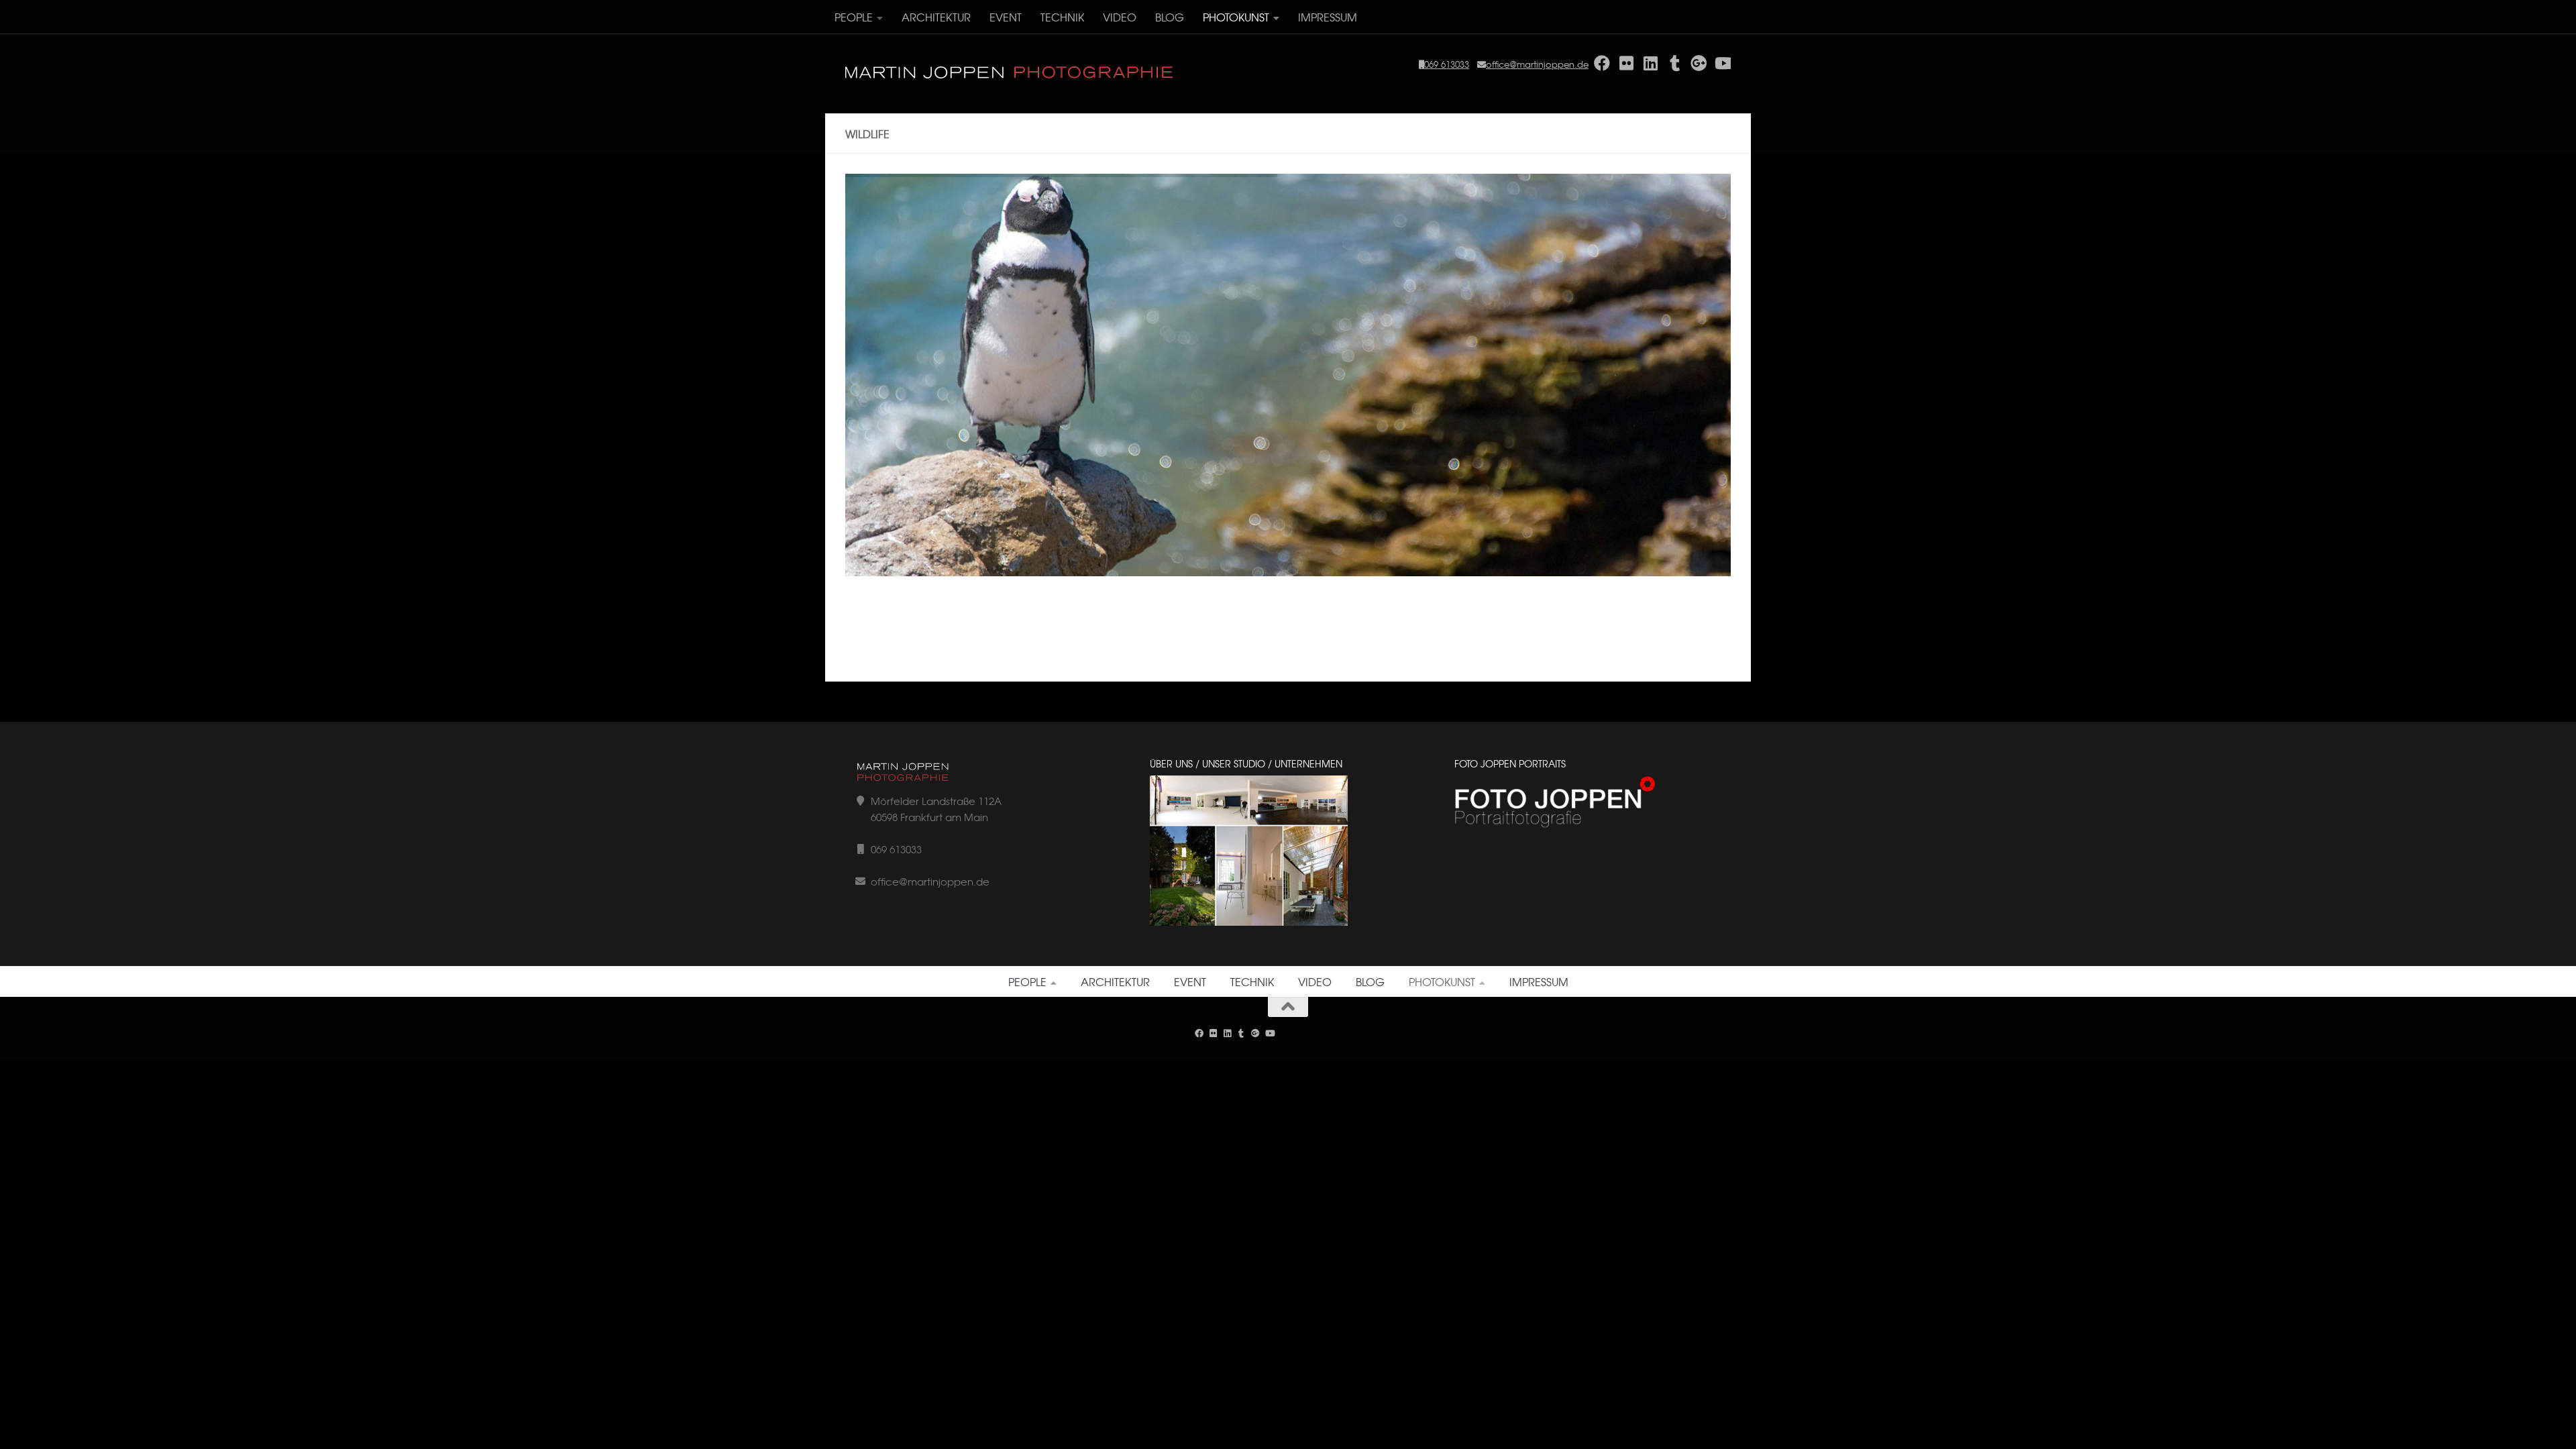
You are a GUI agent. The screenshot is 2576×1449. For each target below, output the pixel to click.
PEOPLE (854, 17)
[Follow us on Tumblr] (1241, 1033)
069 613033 (1447, 64)
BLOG (1170, 17)
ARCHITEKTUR (936, 17)
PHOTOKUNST (1236, 17)
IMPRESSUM (1328, 17)
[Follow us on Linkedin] (1227, 1033)
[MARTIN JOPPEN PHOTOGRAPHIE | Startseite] (1010, 73)
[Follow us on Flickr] (1213, 1033)
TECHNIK (1062, 17)
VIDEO (1120, 17)
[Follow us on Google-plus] (1255, 1033)
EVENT (1006, 17)
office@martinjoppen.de (1537, 64)
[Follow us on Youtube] (1270, 1033)
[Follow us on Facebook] (1199, 1033)
